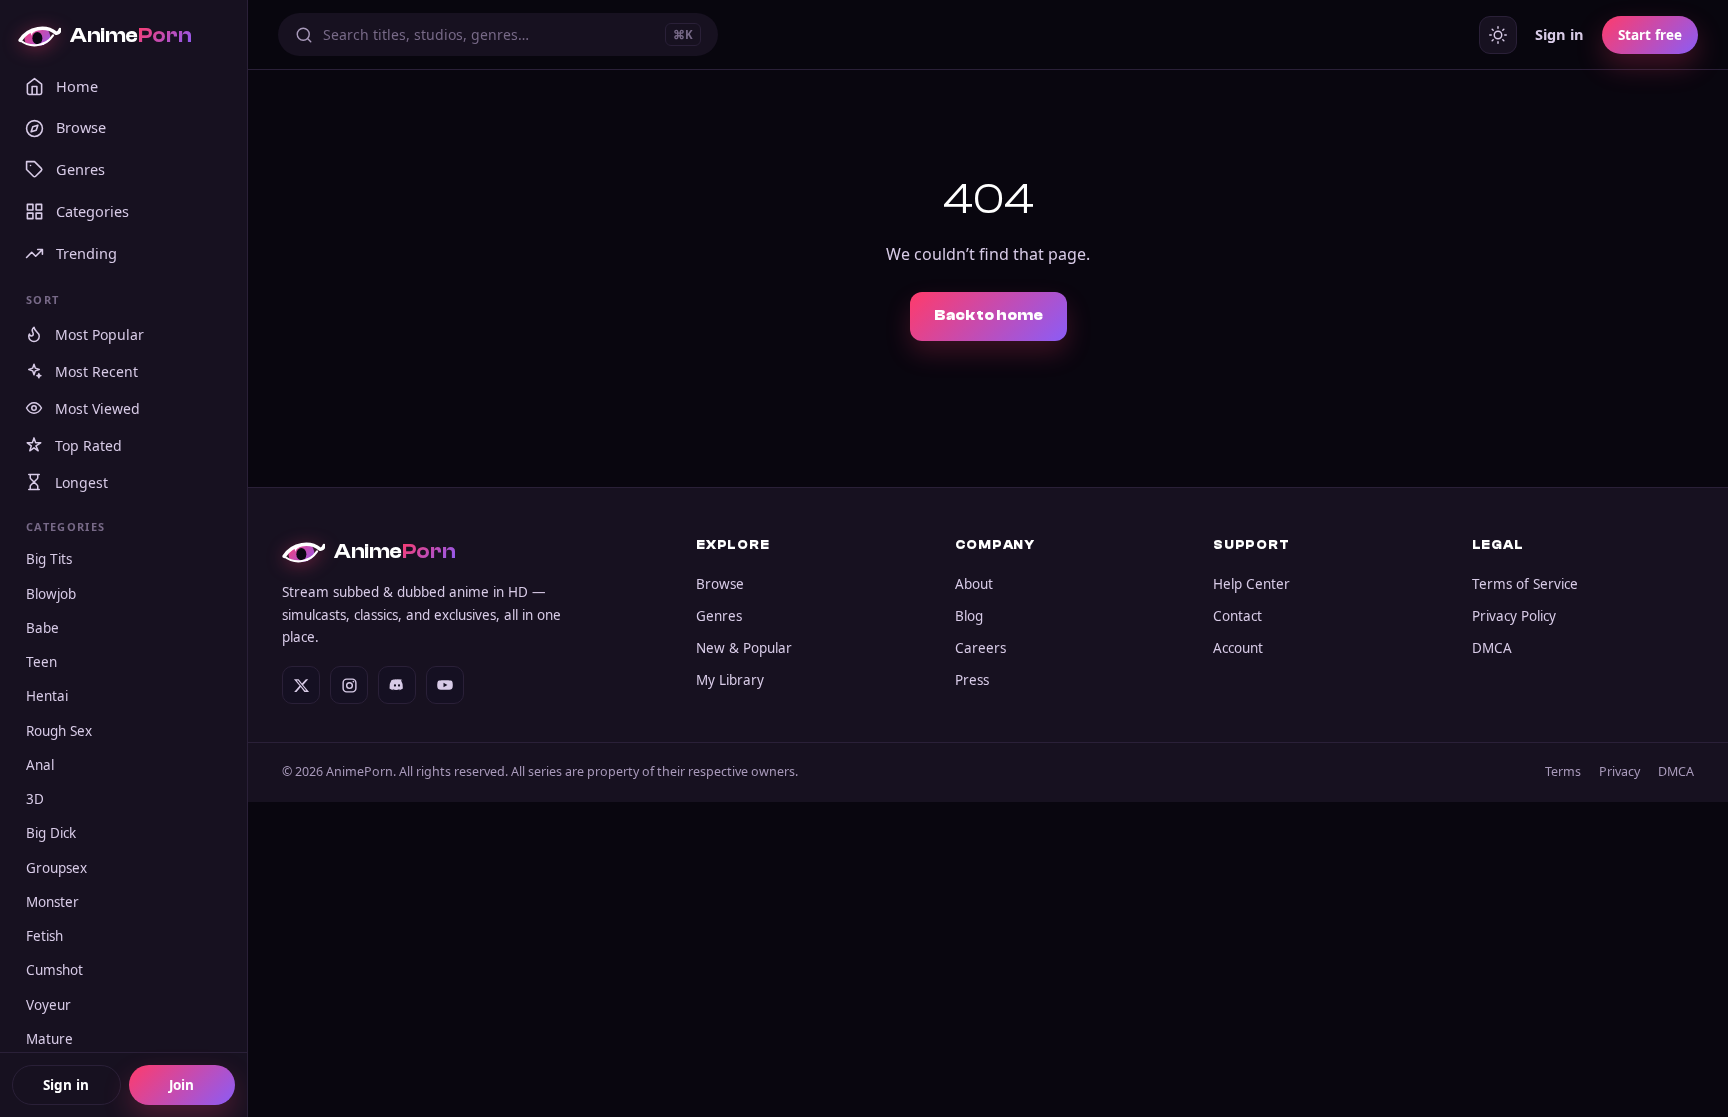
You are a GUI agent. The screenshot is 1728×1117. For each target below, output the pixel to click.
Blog (969, 616)
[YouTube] (445, 685)
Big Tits (49, 559)
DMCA (1492, 648)
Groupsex (56, 868)
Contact (1237, 616)
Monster (52, 902)
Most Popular (99, 334)
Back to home (988, 315)
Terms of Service (1525, 584)
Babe (42, 628)
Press (972, 680)
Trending (86, 253)
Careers (980, 648)
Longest (81, 482)
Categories (92, 211)
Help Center (1251, 584)
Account (1238, 648)
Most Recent (96, 371)
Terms (1563, 771)
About (974, 584)
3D (35, 799)
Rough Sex (59, 731)
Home (77, 86)
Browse (81, 127)
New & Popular (744, 648)
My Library (730, 680)
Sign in (66, 1085)
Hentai (47, 696)
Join (181, 1085)
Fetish (44, 936)
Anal (40, 765)
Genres (80, 169)
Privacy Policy (1514, 616)
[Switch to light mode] (1498, 35)
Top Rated (88, 445)
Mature (49, 1039)
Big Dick (51, 833)
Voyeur (48, 1005)
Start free (1650, 35)
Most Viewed (97, 408)
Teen (41, 662)
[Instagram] (349, 685)
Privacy (1619, 771)
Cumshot (54, 970)
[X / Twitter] (301, 685)
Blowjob (51, 594)
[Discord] (397, 685)
